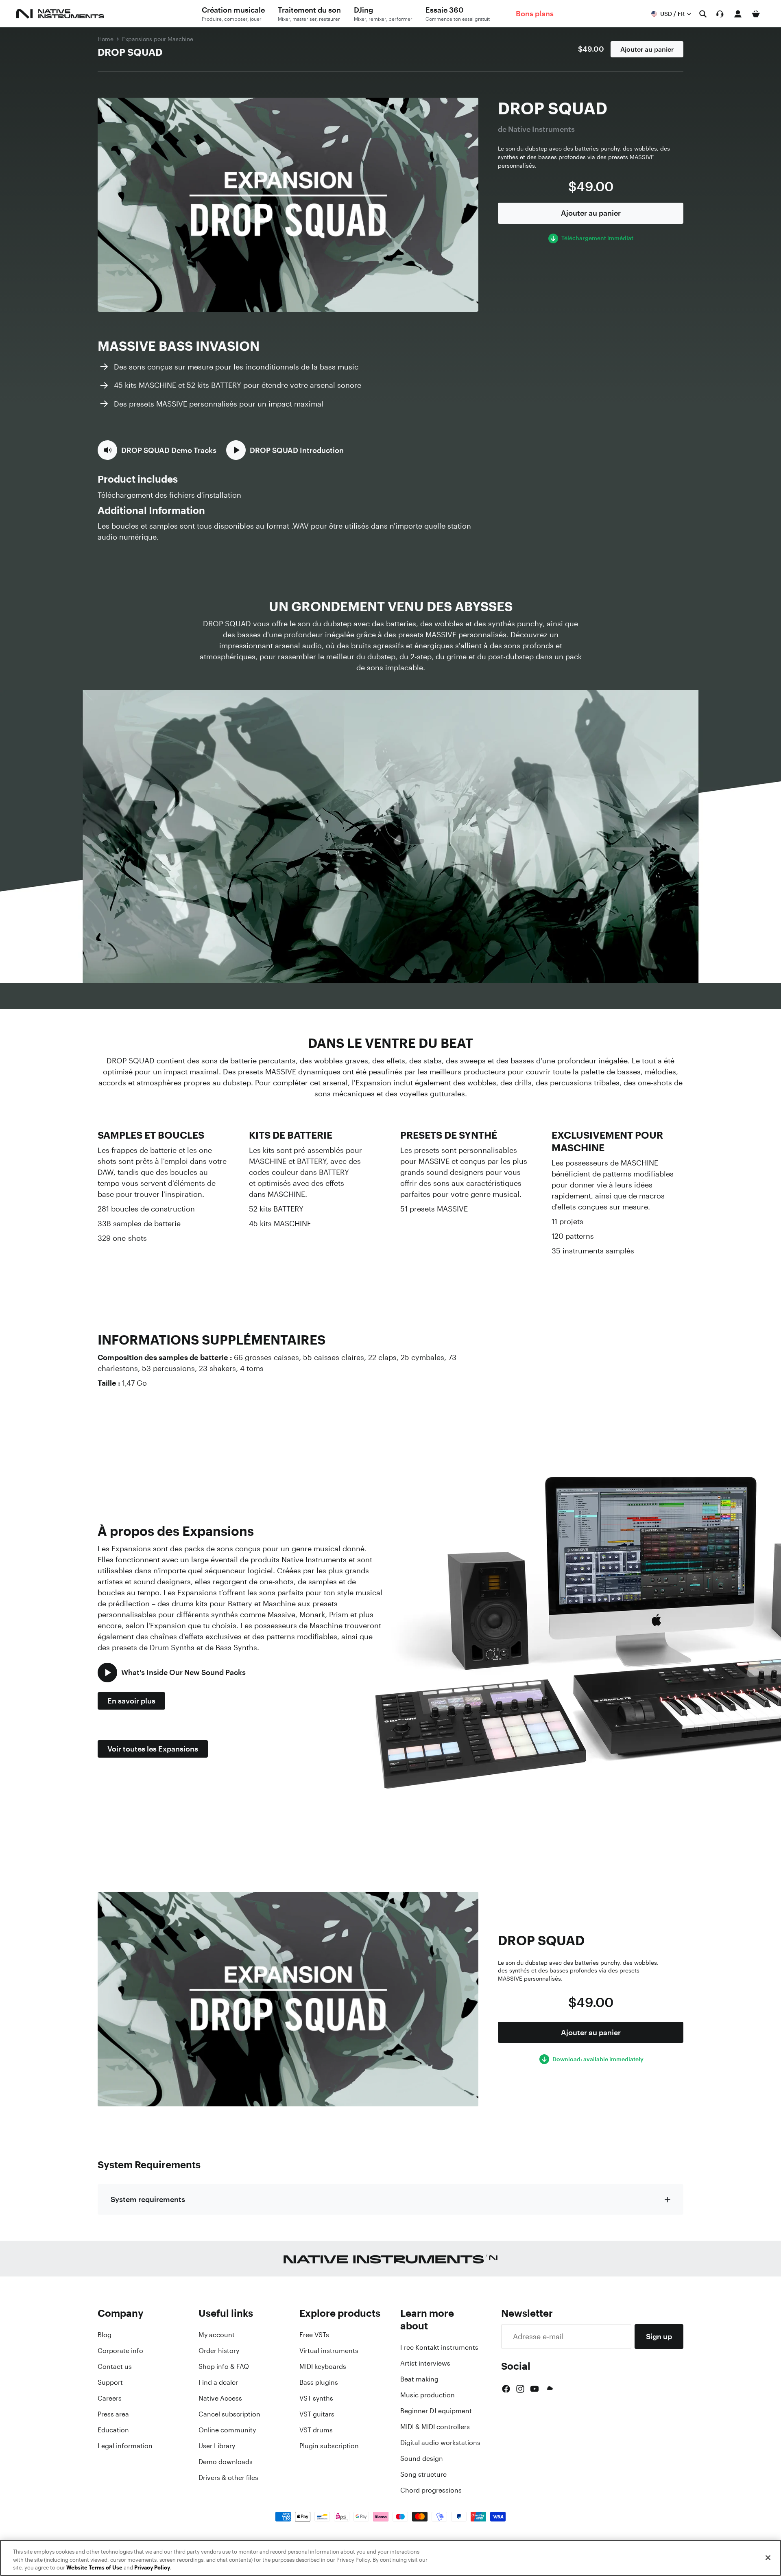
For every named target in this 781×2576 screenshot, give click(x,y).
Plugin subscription (329, 2446)
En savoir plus (131, 1701)
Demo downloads (226, 2462)
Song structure (423, 2474)
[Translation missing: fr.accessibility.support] (720, 14)
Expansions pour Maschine (158, 39)
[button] (157, 450)
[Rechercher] (703, 14)
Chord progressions (431, 2490)
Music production (428, 2395)
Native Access (220, 2398)
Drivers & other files (228, 2478)
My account (217, 2335)
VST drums (316, 2430)
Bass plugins (319, 2382)
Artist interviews (425, 2363)
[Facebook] (506, 2389)
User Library (217, 2446)
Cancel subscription (229, 2414)
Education (113, 2430)
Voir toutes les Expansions (153, 1749)
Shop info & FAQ (224, 2366)
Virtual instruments (329, 2351)
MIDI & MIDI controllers (435, 2427)
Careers (110, 2398)
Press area (113, 2414)
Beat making (419, 2379)
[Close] (768, 2558)
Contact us (115, 2366)
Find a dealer (218, 2382)
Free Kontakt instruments (439, 2347)
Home (106, 39)
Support (110, 2382)
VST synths (316, 2398)
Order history (219, 2351)
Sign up (659, 2336)
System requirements (148, 2199)
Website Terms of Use (94, 2568)
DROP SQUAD (130, 52)
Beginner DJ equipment (436, 2411)
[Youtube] (534, 2389)
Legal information (125, 2446)
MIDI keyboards (323, 2366)
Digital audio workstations (440, 2443)
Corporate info (120, 2351)
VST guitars (317, 2414)
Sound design (422, 2458)
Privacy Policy (152, 2568)
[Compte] (738, 14)
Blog (105, 2335)
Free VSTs (314, 2335)
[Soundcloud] (549, 2389)
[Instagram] (520, 2389)
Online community (227, 2430)
